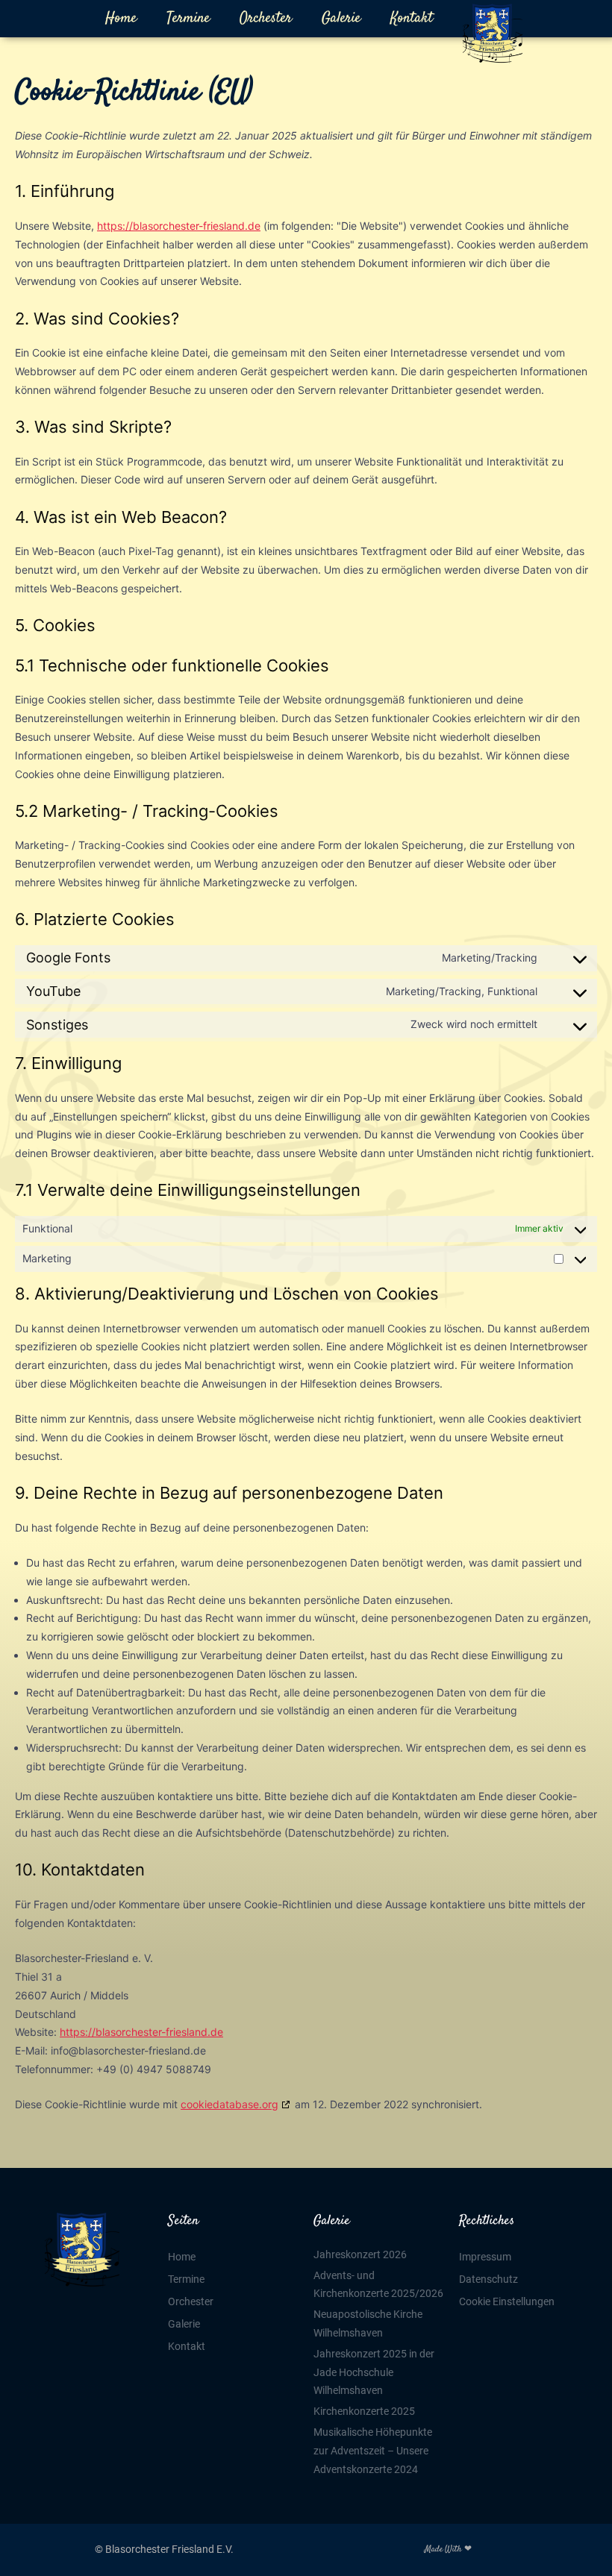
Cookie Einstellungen (507, 2301)
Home (121, 18)
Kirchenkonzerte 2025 (364, 2411)
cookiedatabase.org (229, 2104)
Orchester (266, 18)
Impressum (485, 2257)
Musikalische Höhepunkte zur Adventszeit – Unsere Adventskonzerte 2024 (373, 2451)
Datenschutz (488, 2279)
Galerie (341, 18)
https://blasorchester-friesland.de (179, 226)
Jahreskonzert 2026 (360, 2254)
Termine (188, 18)
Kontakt (412, 18)
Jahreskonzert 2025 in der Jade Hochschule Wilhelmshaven (374, 2372)
